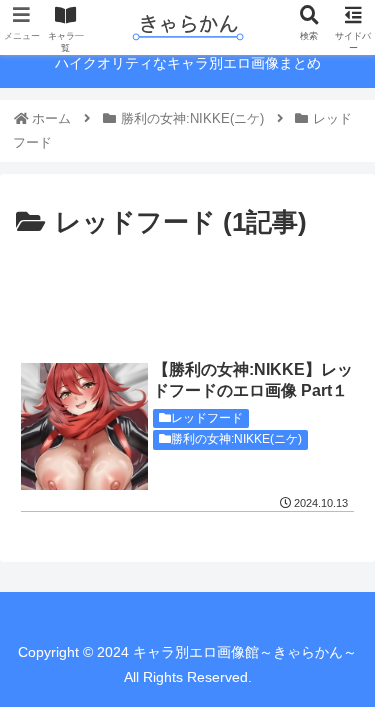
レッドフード (207, 418)
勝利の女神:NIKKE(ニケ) (236, 439)
